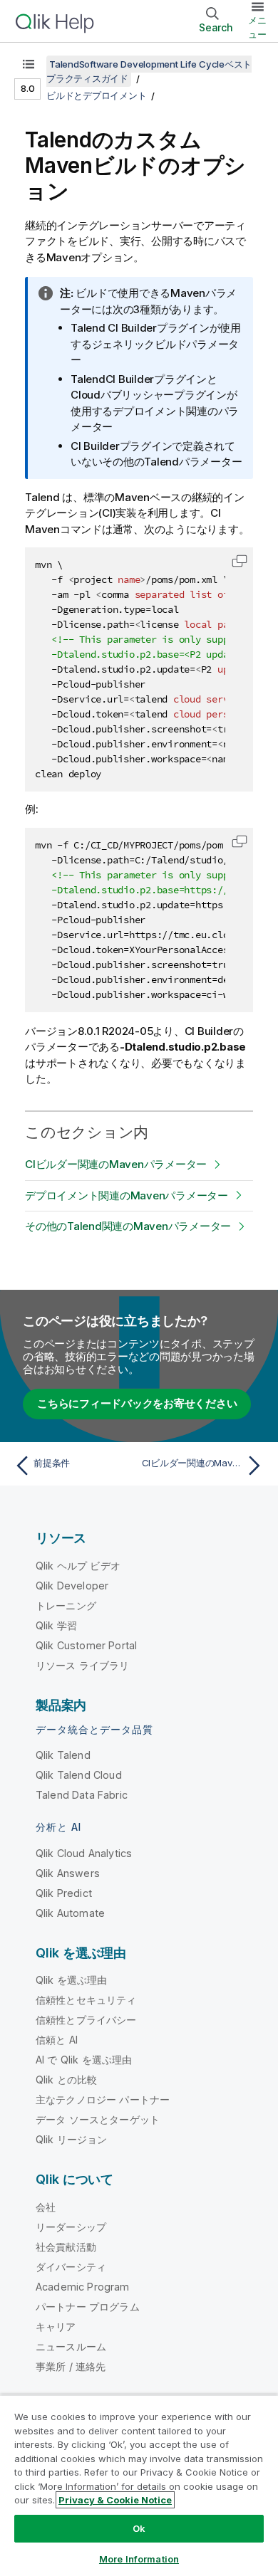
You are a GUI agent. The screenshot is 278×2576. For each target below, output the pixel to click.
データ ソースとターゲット (98, 2119)
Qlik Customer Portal (86, 1645)
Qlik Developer (72, 1586)
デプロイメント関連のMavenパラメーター (127, 1195)
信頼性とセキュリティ (86, 2000)
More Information (139, 2559)
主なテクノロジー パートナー (103, 2099)
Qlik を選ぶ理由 (72, 1980)
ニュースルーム (71, 2346)
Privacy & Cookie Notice (115, 2500)
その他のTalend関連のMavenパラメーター (128, 1226)
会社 (46, 2207)
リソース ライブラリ (83, 1665)
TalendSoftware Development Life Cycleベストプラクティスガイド (149, 71)
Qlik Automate (70, 1913)
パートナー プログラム (88, 2307)
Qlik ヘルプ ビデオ (78, 1566)
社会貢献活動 (66, 2247)
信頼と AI (57, 2040)
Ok (139, 2528)
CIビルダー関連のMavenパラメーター (116, 1164)
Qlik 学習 (56, 1625)
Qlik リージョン (72, 2139)
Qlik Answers (68, 1873)
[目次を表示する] (29, 64)
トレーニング (66, 1605)
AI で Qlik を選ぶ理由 (84, 2060)
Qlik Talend (63, 1755)
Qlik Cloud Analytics (84, 1853)
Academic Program (83, 2287)
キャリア (56, 2327)
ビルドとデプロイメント (96, 95)
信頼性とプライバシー (86, 2020)
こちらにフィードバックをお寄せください (137, 1403)
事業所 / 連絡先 (71, 2366)
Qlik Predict (64, 1893)
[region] (139, 2485)
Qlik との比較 (66, 2080)
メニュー (257, 27)
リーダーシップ (71, 2227)
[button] (240, 561)
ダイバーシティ (71, 2267)
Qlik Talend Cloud (79, 1775)
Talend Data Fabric (82, 1795)
